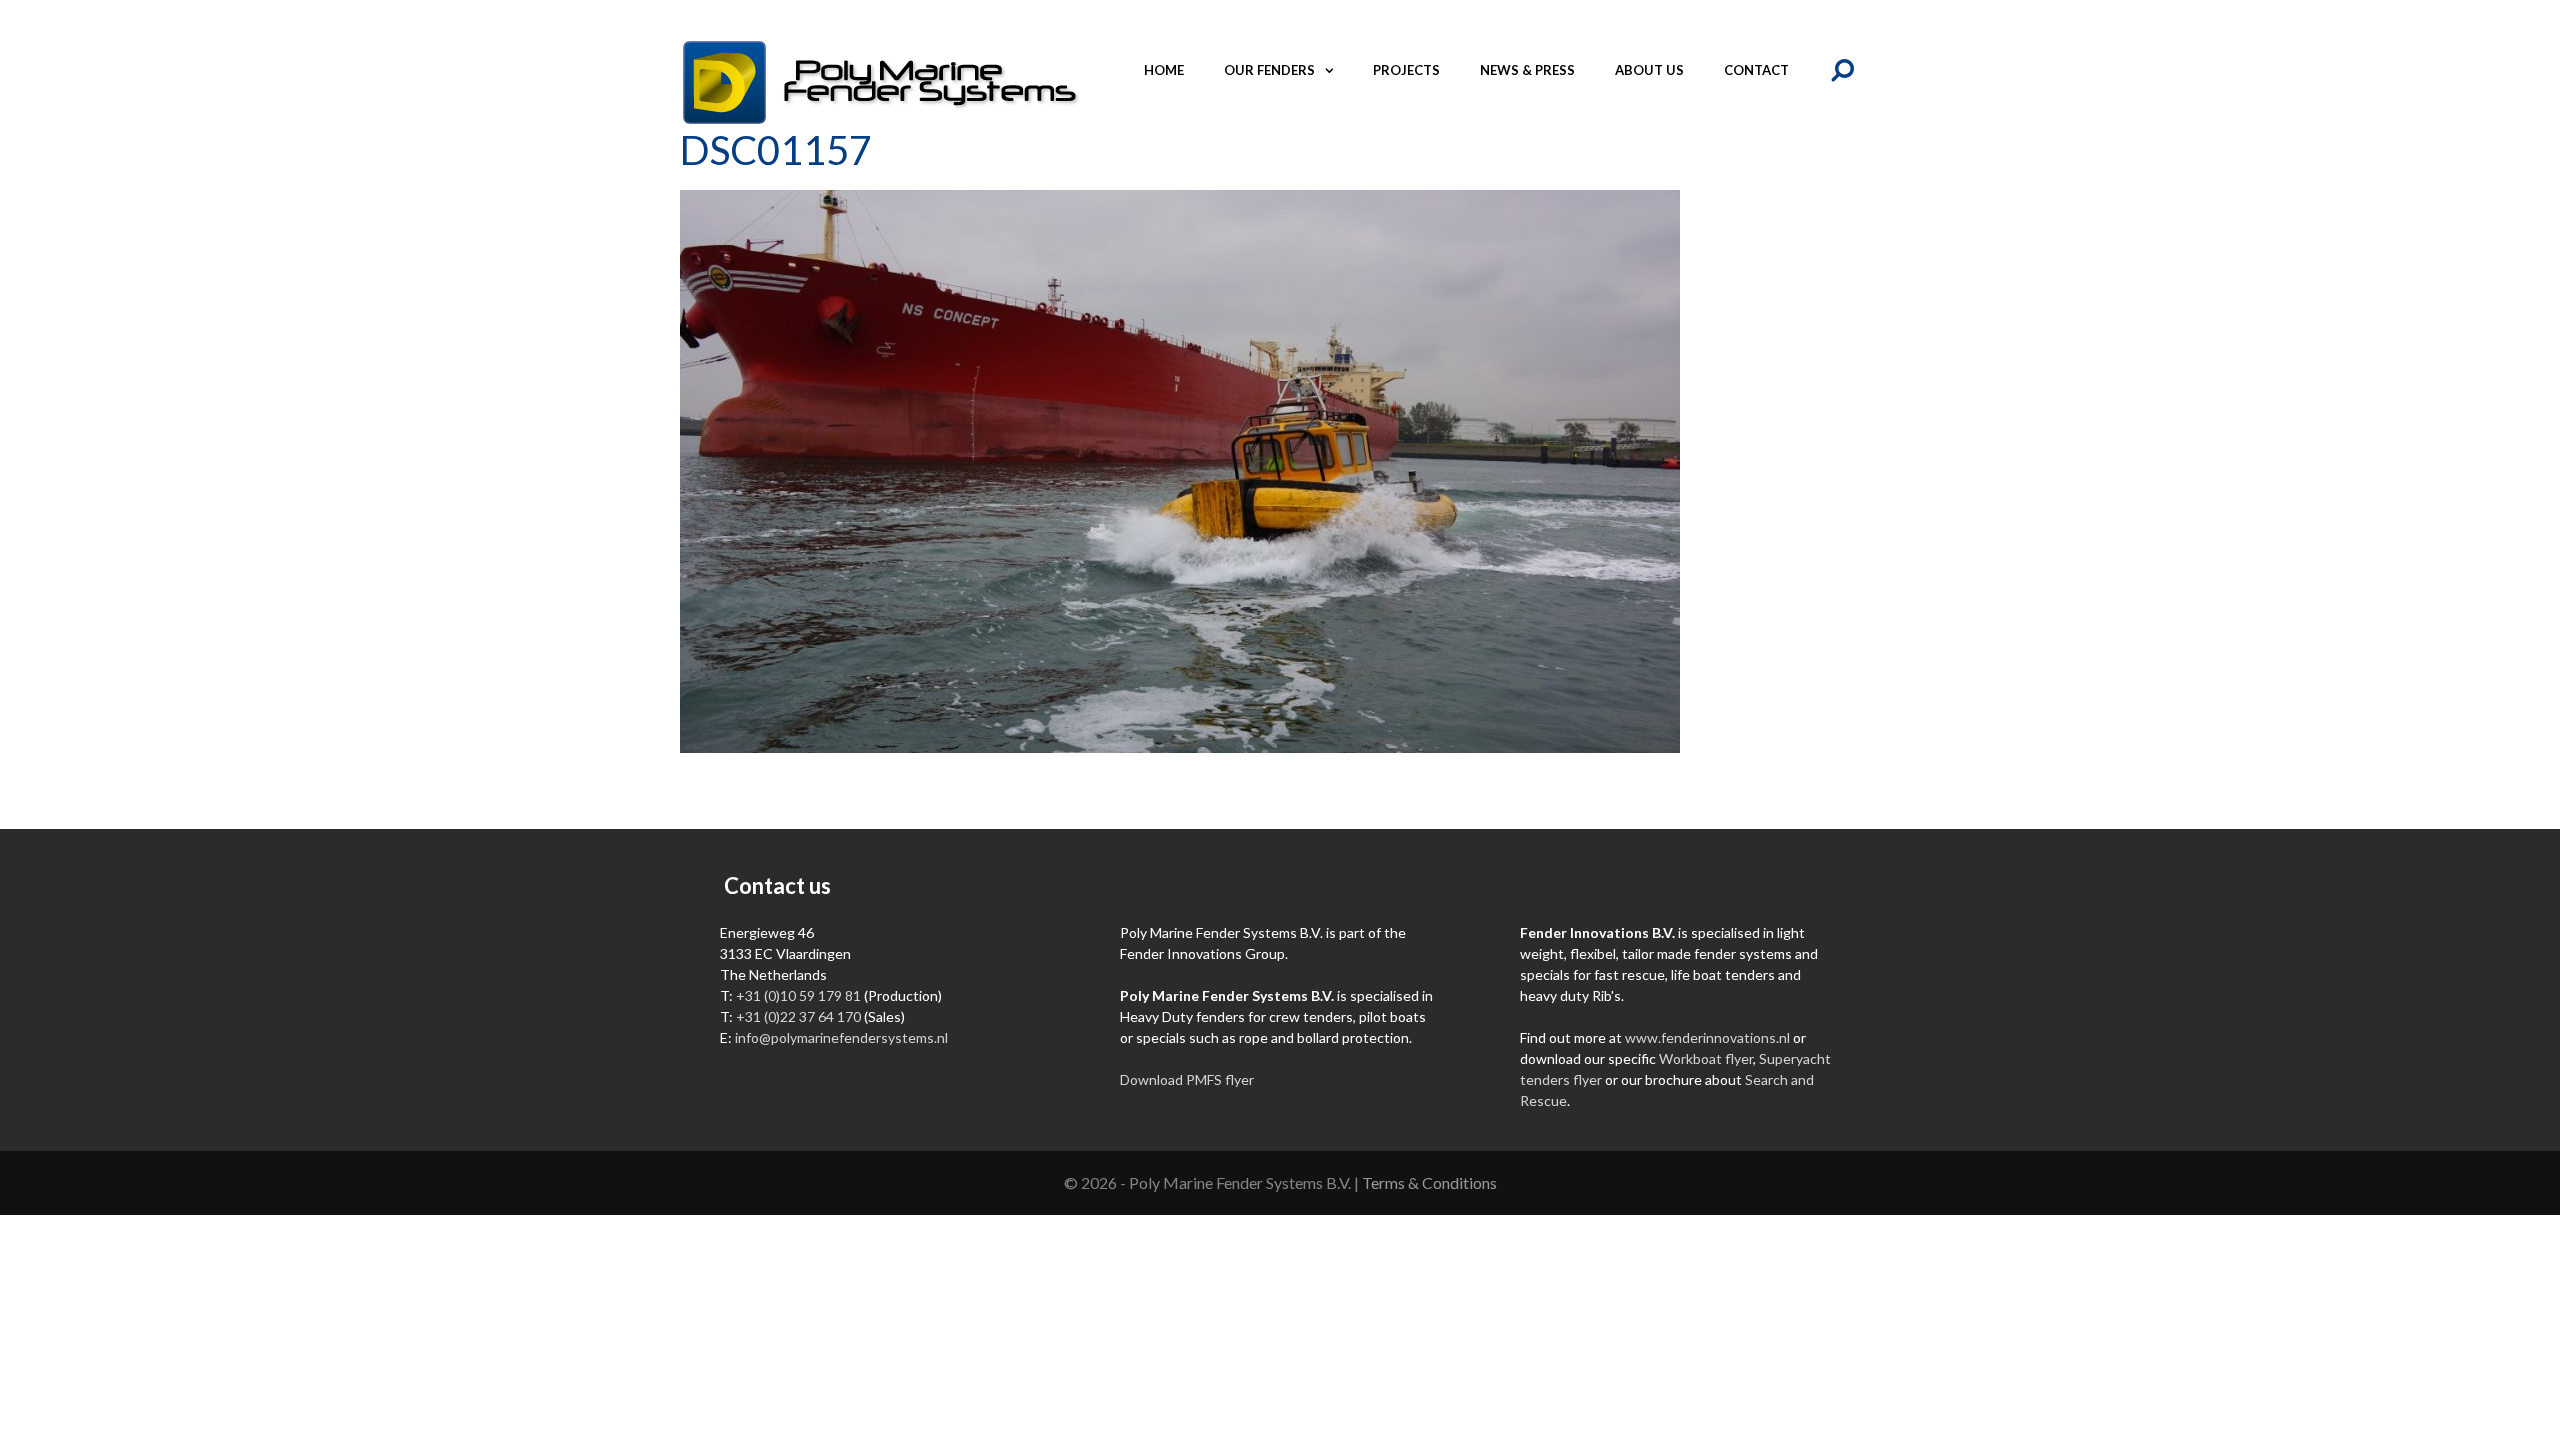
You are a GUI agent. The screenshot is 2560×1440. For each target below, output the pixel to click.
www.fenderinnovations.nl (1707, 1037)
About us (1649, 70)
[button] (1334, 70)
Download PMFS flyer (1187, 1079)
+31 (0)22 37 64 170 (798, 1016)
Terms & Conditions (1429, 1182)
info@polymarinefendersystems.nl (841, 1037)
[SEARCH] (1844, 70)
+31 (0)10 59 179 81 (798, 995)
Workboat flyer (1706, 1058)
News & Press (1527, 70)
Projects (1406, 70)
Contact (1756, 70)
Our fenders (1269, 70)
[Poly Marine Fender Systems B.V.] (880, 80)
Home (1164, 70)
